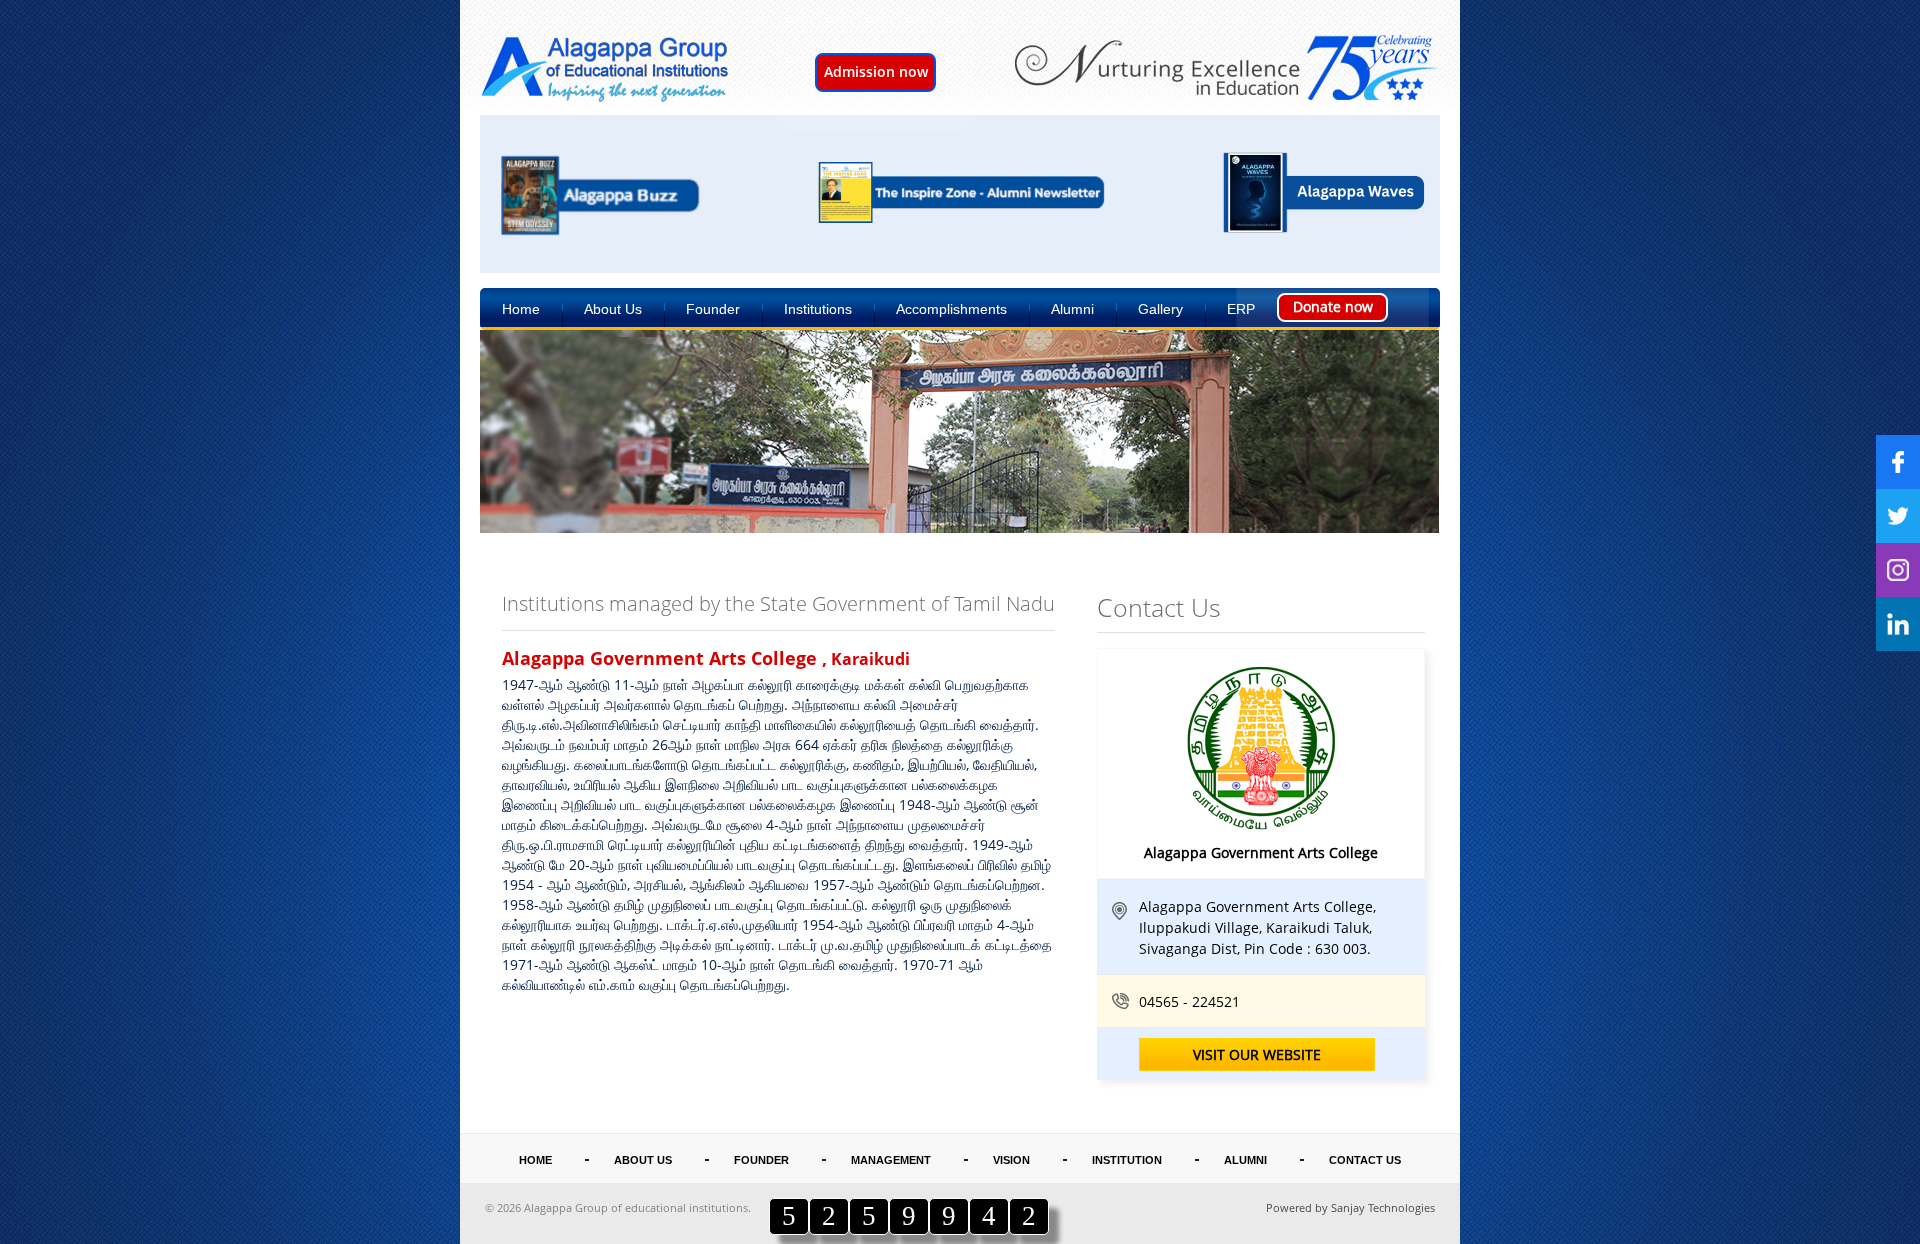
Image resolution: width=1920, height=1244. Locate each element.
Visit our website (1257, 1054)
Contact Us (1365, 1160)
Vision (1011, 1160)
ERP (1241, 309)
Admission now (876, 71)
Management (891, 1160)
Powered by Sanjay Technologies (1350, 1207)
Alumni (1072, 309)
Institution (1127, 1160)
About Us (613, 309)
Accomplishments (951, 309)
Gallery (1160, 309)
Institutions (818, 309)
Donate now (1333, 306)
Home (521, 309)
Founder (713, 309)
